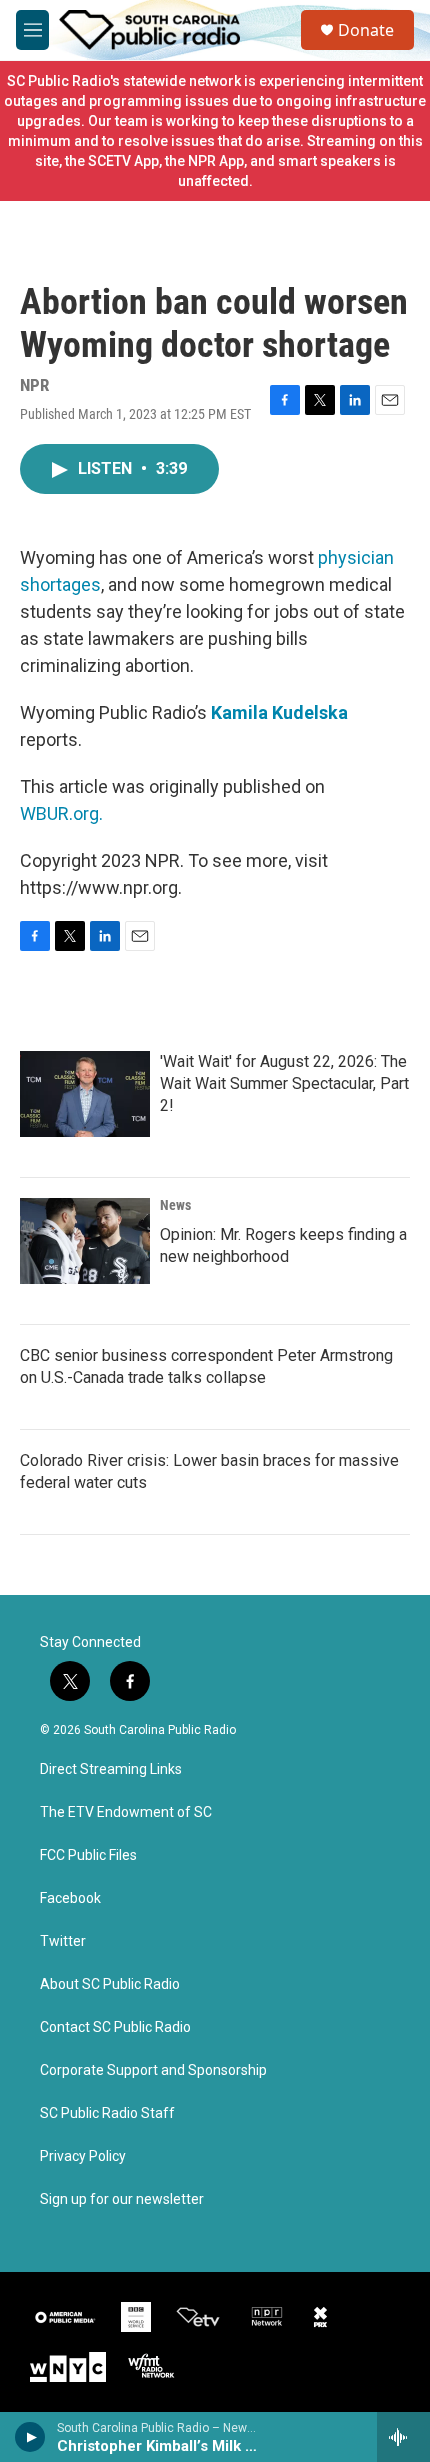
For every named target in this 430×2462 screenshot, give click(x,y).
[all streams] (403, 2437)
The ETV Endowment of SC (126, 1812)
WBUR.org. (61, 813)
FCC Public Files (88, 1855)
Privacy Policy (83, 2156)
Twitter (63, 1941)
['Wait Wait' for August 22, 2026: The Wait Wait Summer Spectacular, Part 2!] (85, 1094)
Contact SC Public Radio (115, 2027)
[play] (30, 2437)
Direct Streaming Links (111, 1769)
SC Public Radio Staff (107, 2113)
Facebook (70, 1898)
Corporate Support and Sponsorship (153, 2070)
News (175, 1205)
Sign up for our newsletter (122, 2199)
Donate (366, 30)
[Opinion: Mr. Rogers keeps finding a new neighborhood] (85, 1241)
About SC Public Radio (110, 1984)
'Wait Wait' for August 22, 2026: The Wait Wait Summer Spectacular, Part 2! (284, 1083)
